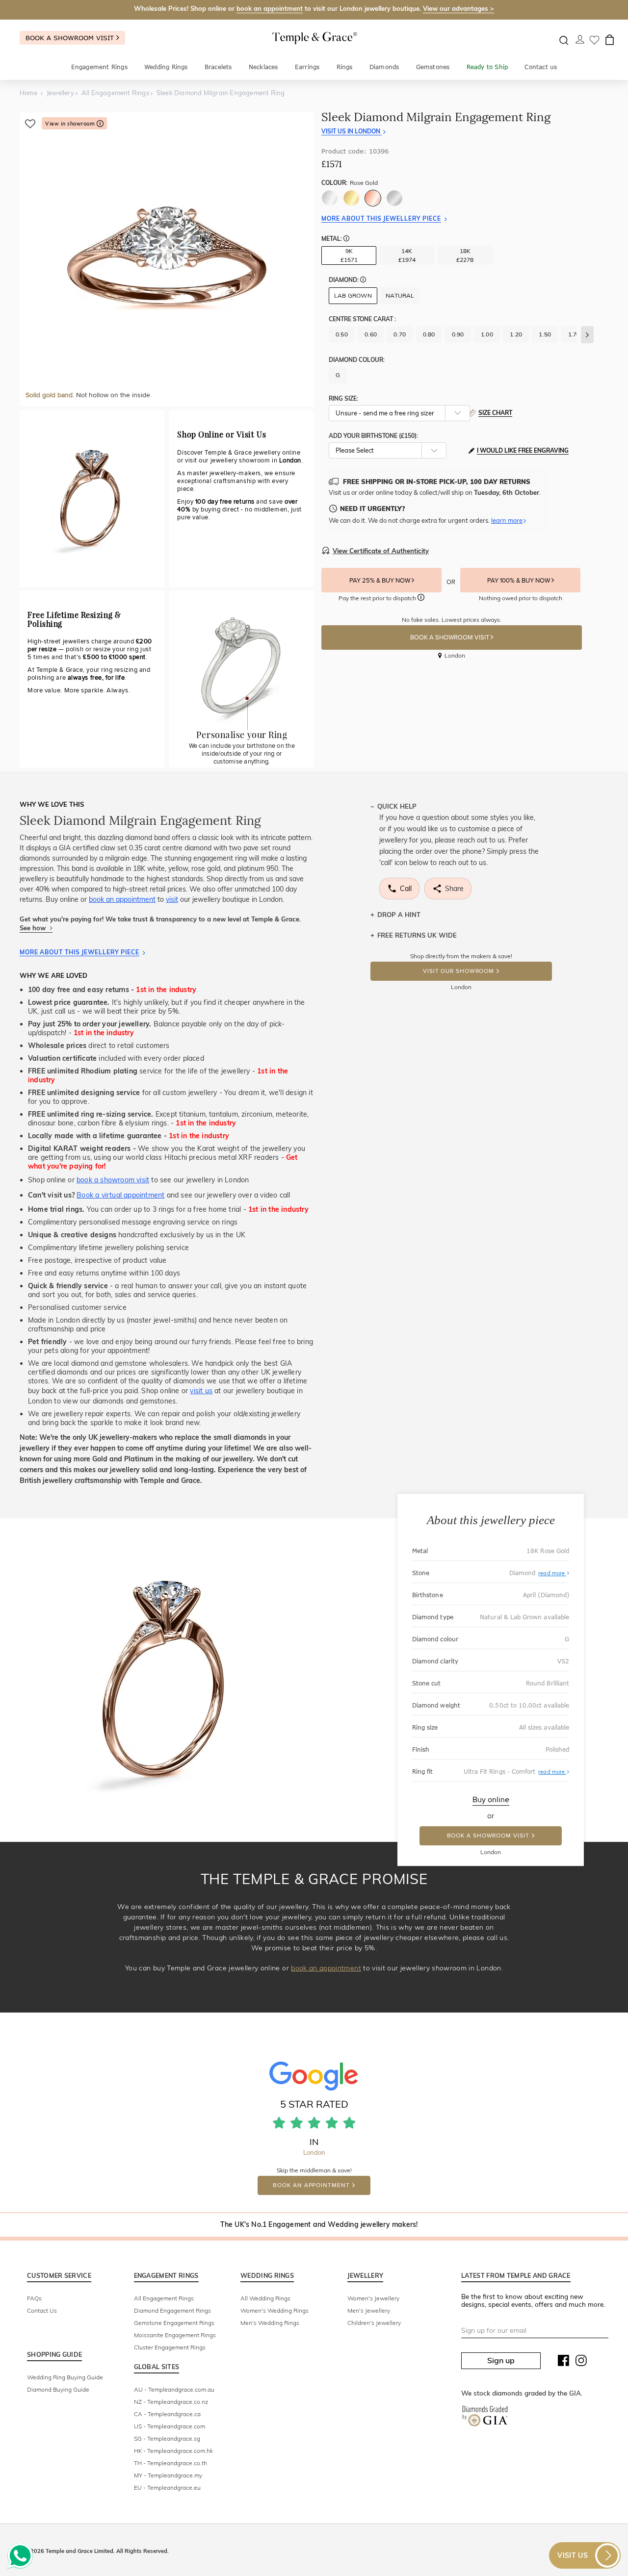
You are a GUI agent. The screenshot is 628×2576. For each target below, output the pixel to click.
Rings (345, 67)
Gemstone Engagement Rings (174, 2323)
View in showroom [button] (71, 124)
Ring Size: (343, 398)
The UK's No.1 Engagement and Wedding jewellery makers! (319, 2224)
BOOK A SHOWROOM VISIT (450, 638)
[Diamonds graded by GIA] (485, 2418)
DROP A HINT (399, 915)
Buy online (491, 1800)
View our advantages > (458, 8)
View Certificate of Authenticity (381, 551)
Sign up (501, 2360)
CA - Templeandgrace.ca (167, 2414)
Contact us (541, 67)
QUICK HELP (397, 806)
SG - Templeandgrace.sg (167, 2438)
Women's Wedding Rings (275, 2310)
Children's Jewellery (374, 2323)
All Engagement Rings (164, 2298)
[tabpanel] (167, 259)
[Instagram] (581, 2363)
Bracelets (218, 67)
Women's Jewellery (373, 2298)
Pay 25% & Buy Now (380, 581)
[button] (346, 239)
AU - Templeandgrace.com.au (174, 2389)
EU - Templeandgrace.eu (167, 2487)
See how (34, 928)
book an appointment (270, 8)
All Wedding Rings (265, 2298)
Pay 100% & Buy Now (519, 581)
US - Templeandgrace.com (170, 2426)
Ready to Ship (487, 67)
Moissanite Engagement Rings (175, 2335)
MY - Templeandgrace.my (168, 2475)
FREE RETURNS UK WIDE (417, 935)
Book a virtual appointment (120, 1195)
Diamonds (384, 67)
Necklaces (263, 67)
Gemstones (433, 67)
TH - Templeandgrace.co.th (170, 2463)
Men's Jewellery (369, 2310)
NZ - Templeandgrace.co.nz (171, 2402)
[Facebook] (564, 2363)
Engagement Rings (99, 67)
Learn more (507, 520)
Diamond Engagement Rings (172, 2310)
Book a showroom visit (71, 38)
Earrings (307, 67)
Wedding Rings (166, 67)
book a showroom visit (113, 1180)
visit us (201, 1391)
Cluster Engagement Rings (170, 2347)
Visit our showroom (458, 971)
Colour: (350, 183)
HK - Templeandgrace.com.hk (173, 2451)
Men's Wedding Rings (270, 2323)
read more (552, 1573)
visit (172, 899)
